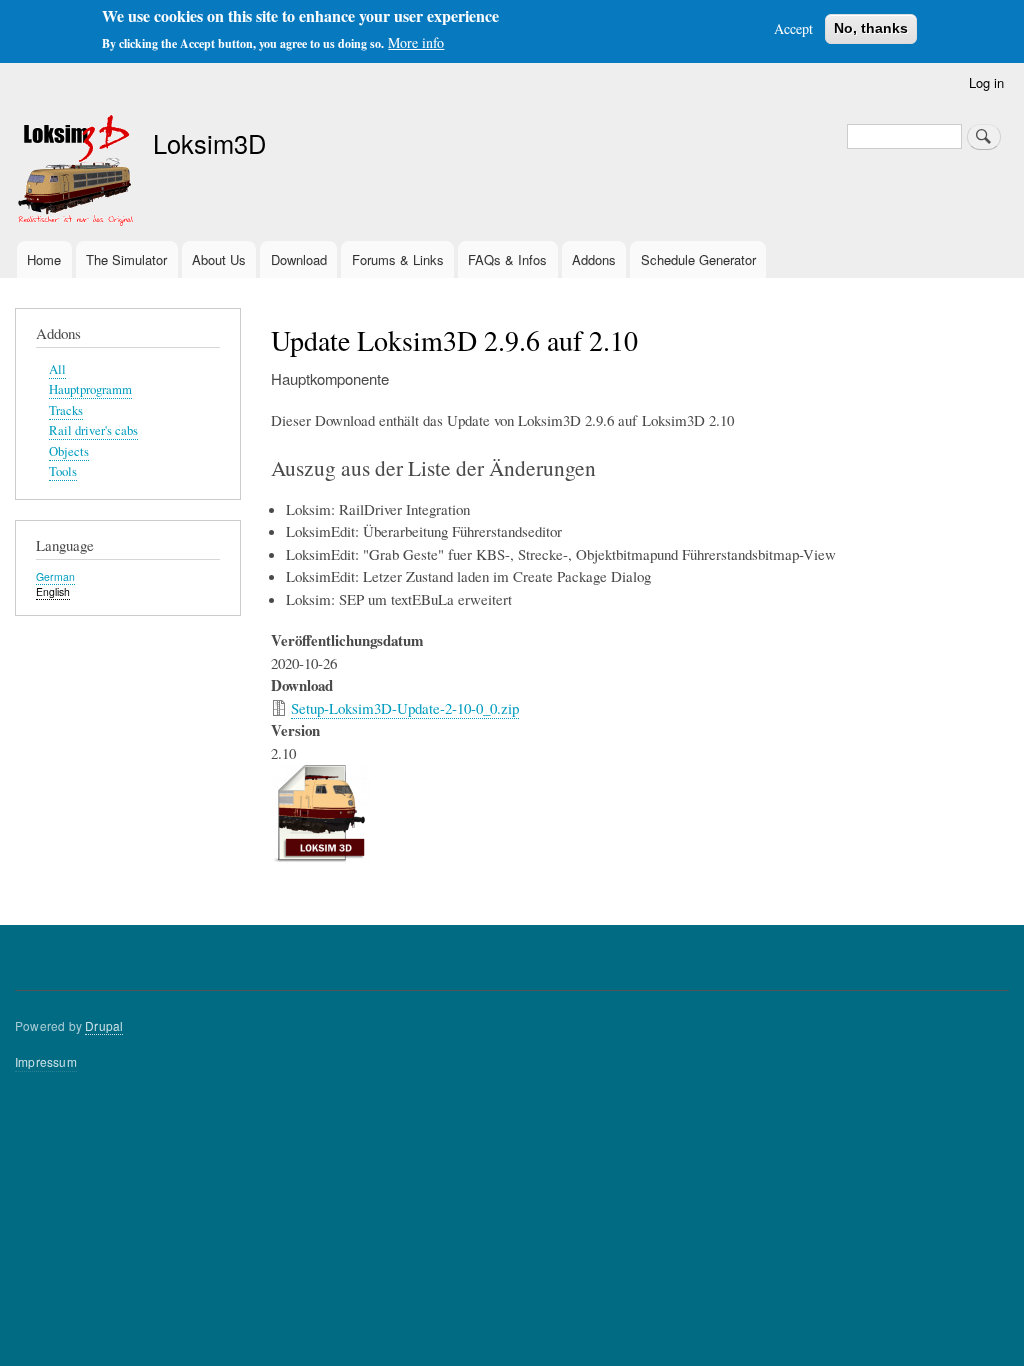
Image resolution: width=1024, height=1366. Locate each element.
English (53, 591)
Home (44, 259)
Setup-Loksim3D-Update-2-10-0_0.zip (405, 708)
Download (299, 259)
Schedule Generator (698, 259)
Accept (793, 28)
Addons (594, 259)
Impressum (46, 1061)
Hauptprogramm (90, 389)
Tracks (66, 410)
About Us (219, 259)
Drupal (104, 1025)
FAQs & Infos (507, 259)
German (55, 576)
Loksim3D (209, 143)
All (57, 369)
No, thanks (871, 28)
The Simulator (126, 259)
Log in (986, 82)
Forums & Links (398, 259)
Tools (63, 471)
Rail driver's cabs (93, 430)
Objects (69, 451)
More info (416, 42)
